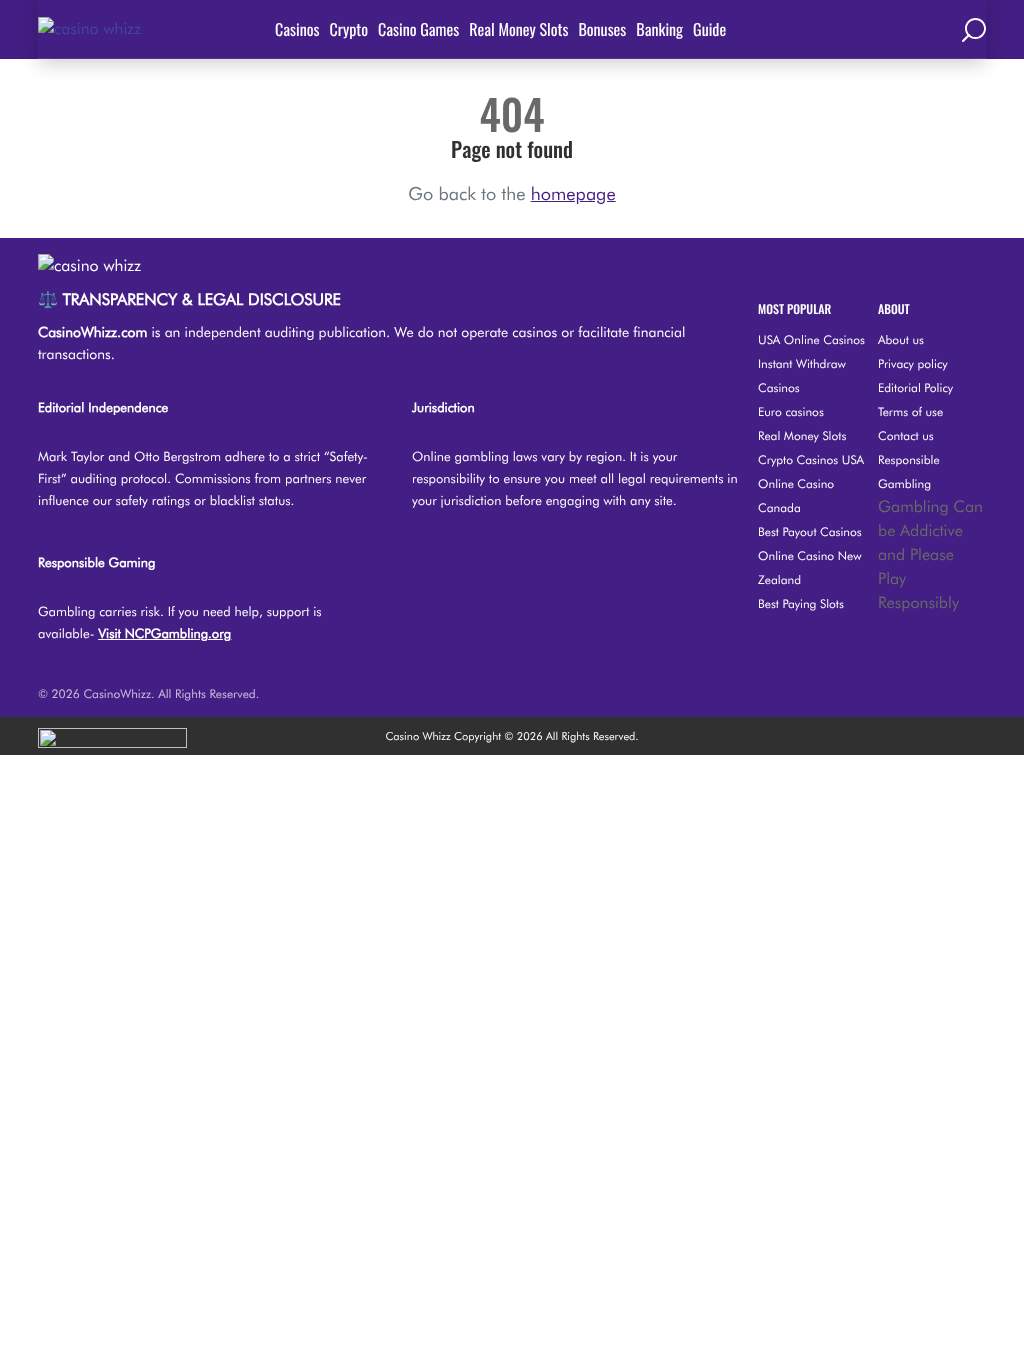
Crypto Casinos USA (811, 459)
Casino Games (418, 29)
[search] (974, 29)
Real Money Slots (518, 29)
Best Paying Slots (801, 603)
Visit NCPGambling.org (164, 634)
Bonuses (602, 29)
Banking (659, 29)
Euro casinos (791, 411)
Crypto (349, 29)
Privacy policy (913, 363)
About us (901, 339)
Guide (709, 29)
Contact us (906, 435)
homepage (573, 194)
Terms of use (910, 411)
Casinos (297, 29)
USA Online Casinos (811, 339)
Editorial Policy (915, 387)
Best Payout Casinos (810, 531)
